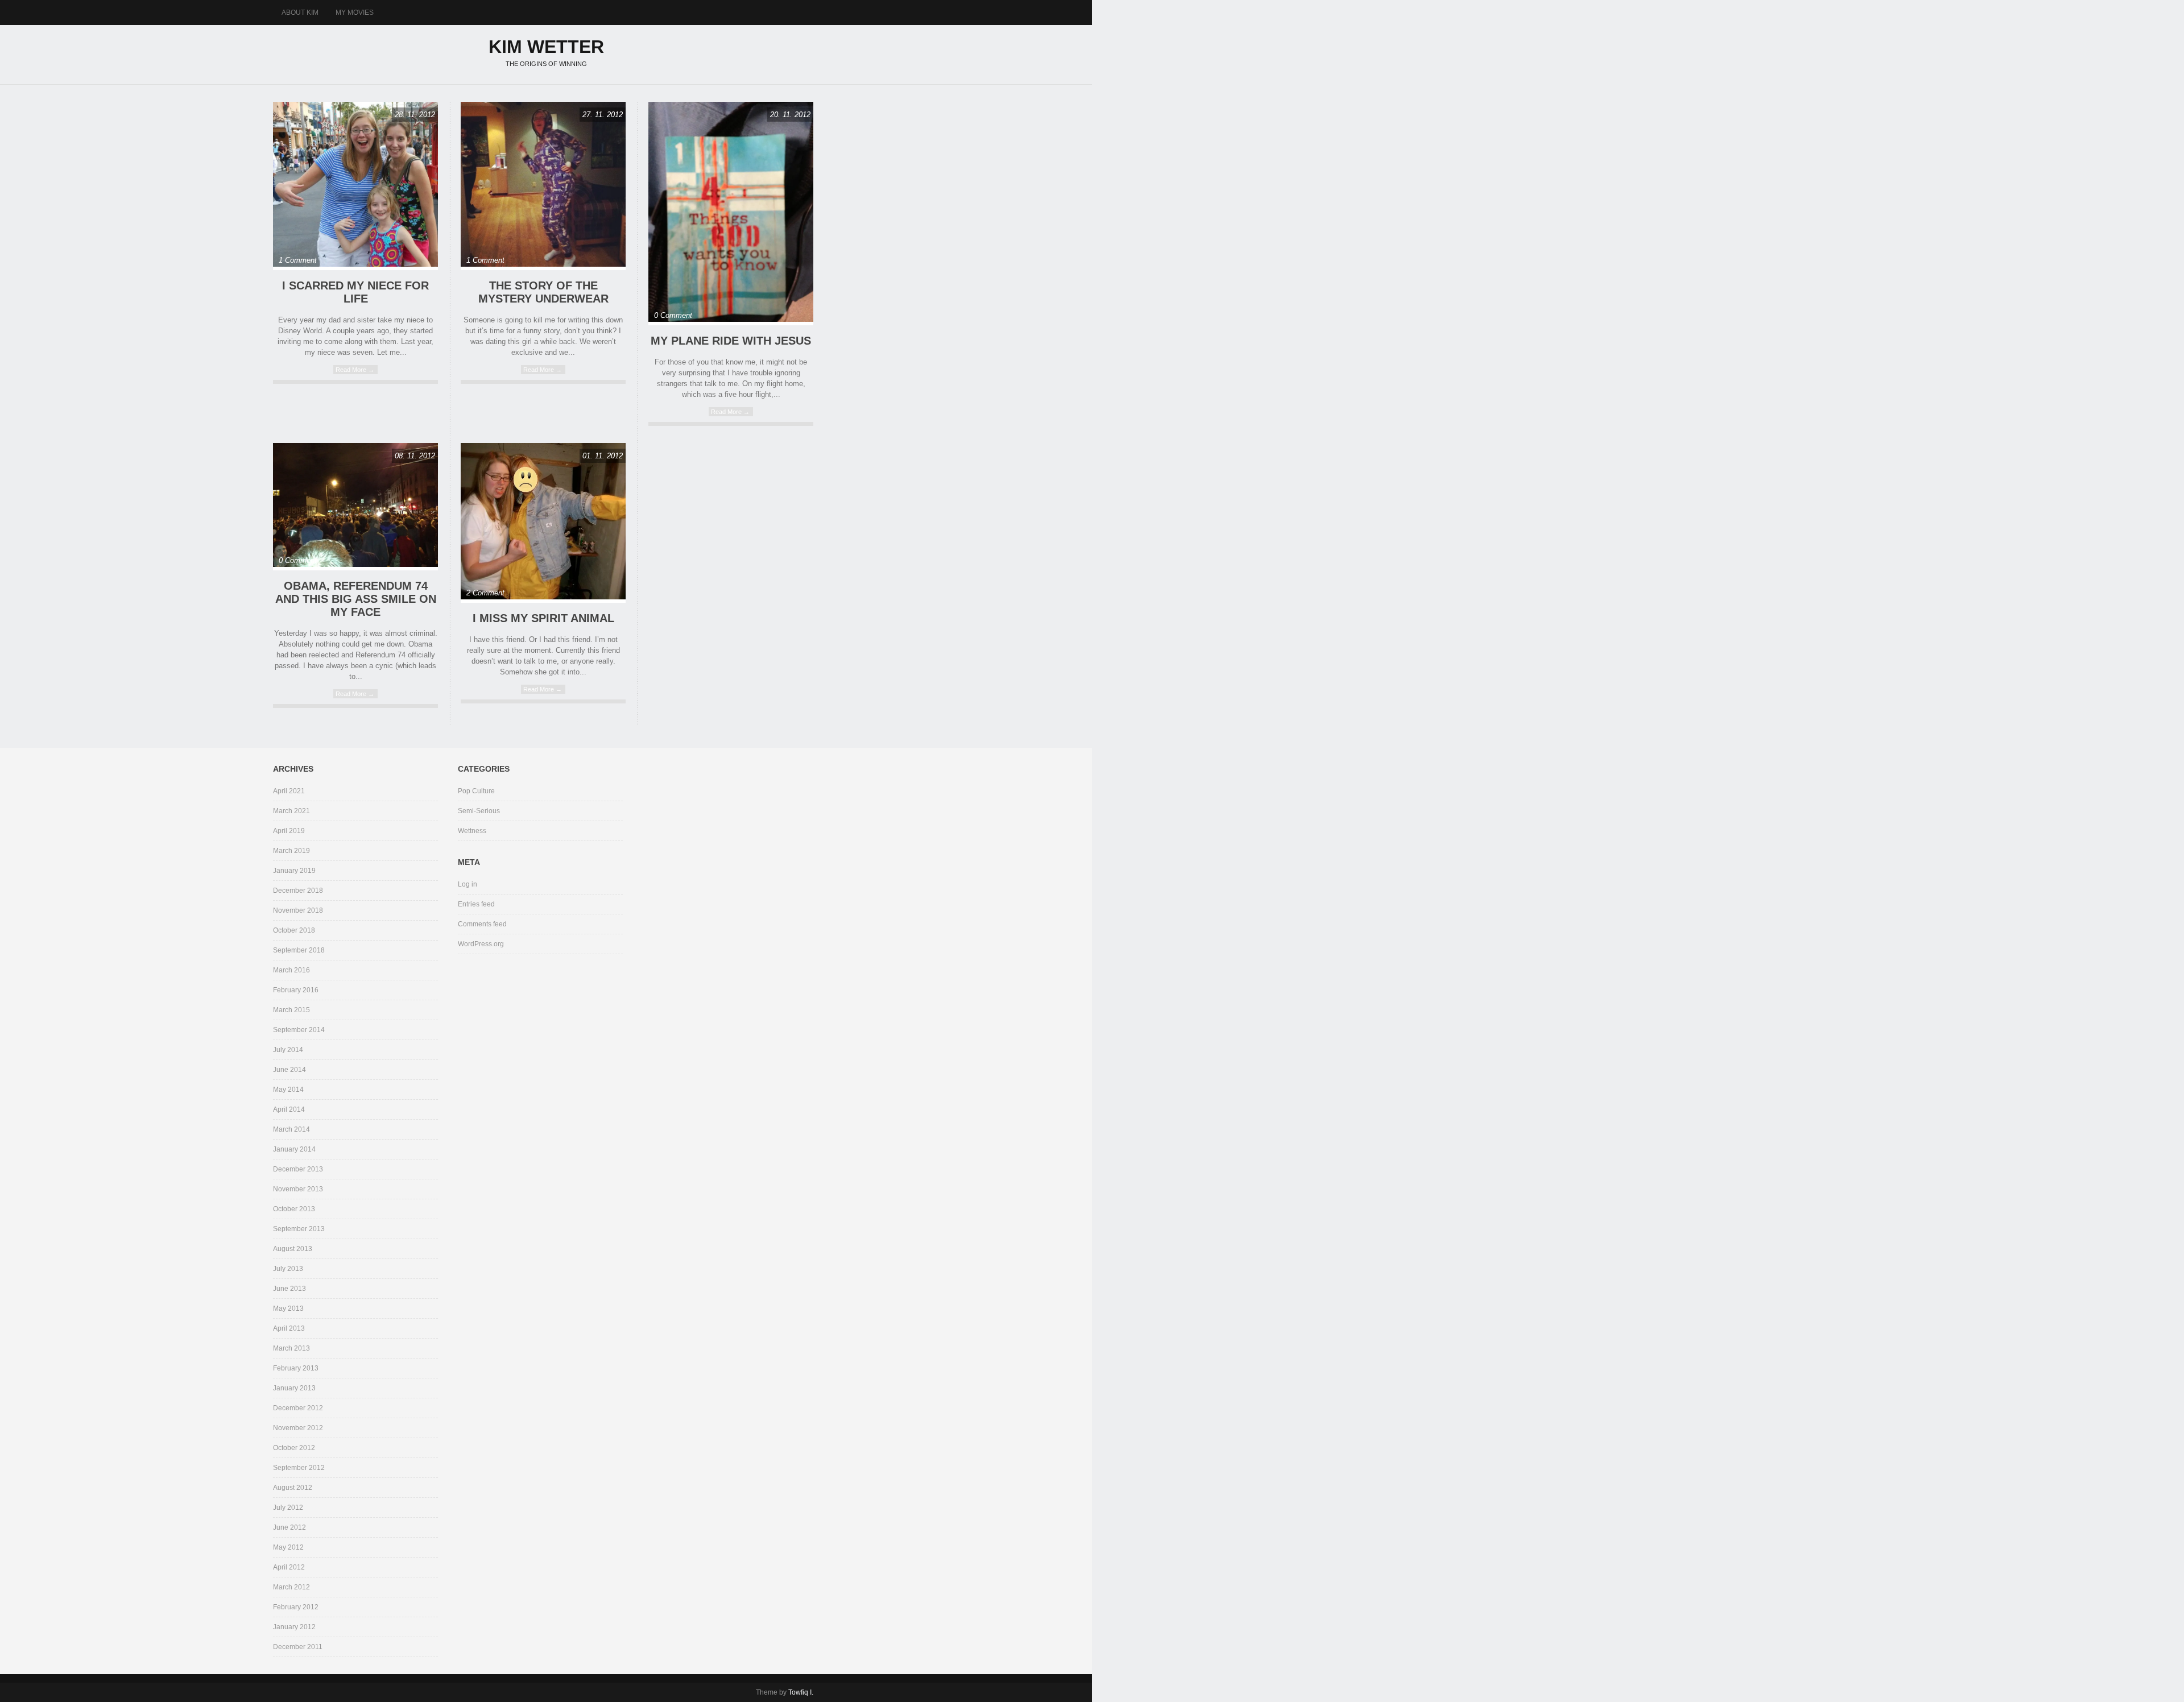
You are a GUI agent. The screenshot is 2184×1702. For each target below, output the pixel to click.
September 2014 (299, 1030)
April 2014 (289, 1109)
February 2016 (296, 990)
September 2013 (299, 1229)
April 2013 (289, 1328)
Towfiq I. (801, 1692)
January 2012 (294, 1627)
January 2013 (294, 1388)
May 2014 (288, 1090)
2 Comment (485, 593)
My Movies (355, 13)
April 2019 (289, 831)
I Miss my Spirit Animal (543, 618)
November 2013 (298, 1189)
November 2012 (298, 1428)
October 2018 (294, 930)
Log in (468, 884)
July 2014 (288, 1050)
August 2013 (293, 1249)
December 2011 (298, 1647)
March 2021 (291, 811)
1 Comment (298, 260)
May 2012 (288, 1547)
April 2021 (289, 791)
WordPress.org (481, 944)
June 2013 (289, 1289)
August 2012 (293, 1488)
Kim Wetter (546, 47)
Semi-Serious (479, 811)
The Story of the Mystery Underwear (543, 292)
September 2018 (299, 950)
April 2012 (289, 1567)
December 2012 (298, 1408)
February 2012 (296, 1607)
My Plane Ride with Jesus (731, 341)
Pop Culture (476, 791)
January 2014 (294, 1149)
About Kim (300, 13)
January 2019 (294, 871)
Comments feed (482, 924)
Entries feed (476, 904)
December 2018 (298, 891)
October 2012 (294, 1448)
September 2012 (299, 1468)
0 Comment (673, 315)
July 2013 (288, 1269)
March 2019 (291, 851)
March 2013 (291, 1348)
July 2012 (288, 1508)
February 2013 (296, 1368)
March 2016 (291, 970)
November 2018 (298, 910)
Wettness (472, 831)
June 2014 (289, 1070)
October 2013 (294, 1209)
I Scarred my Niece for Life (355, 292)
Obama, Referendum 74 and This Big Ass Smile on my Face (356, 599)
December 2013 (298, 1169)
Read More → (355, 370)
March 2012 (291, 1587)
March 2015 (291, 1010)
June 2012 (289, 1527)
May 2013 (288, 1308)
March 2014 (291, 1129)
